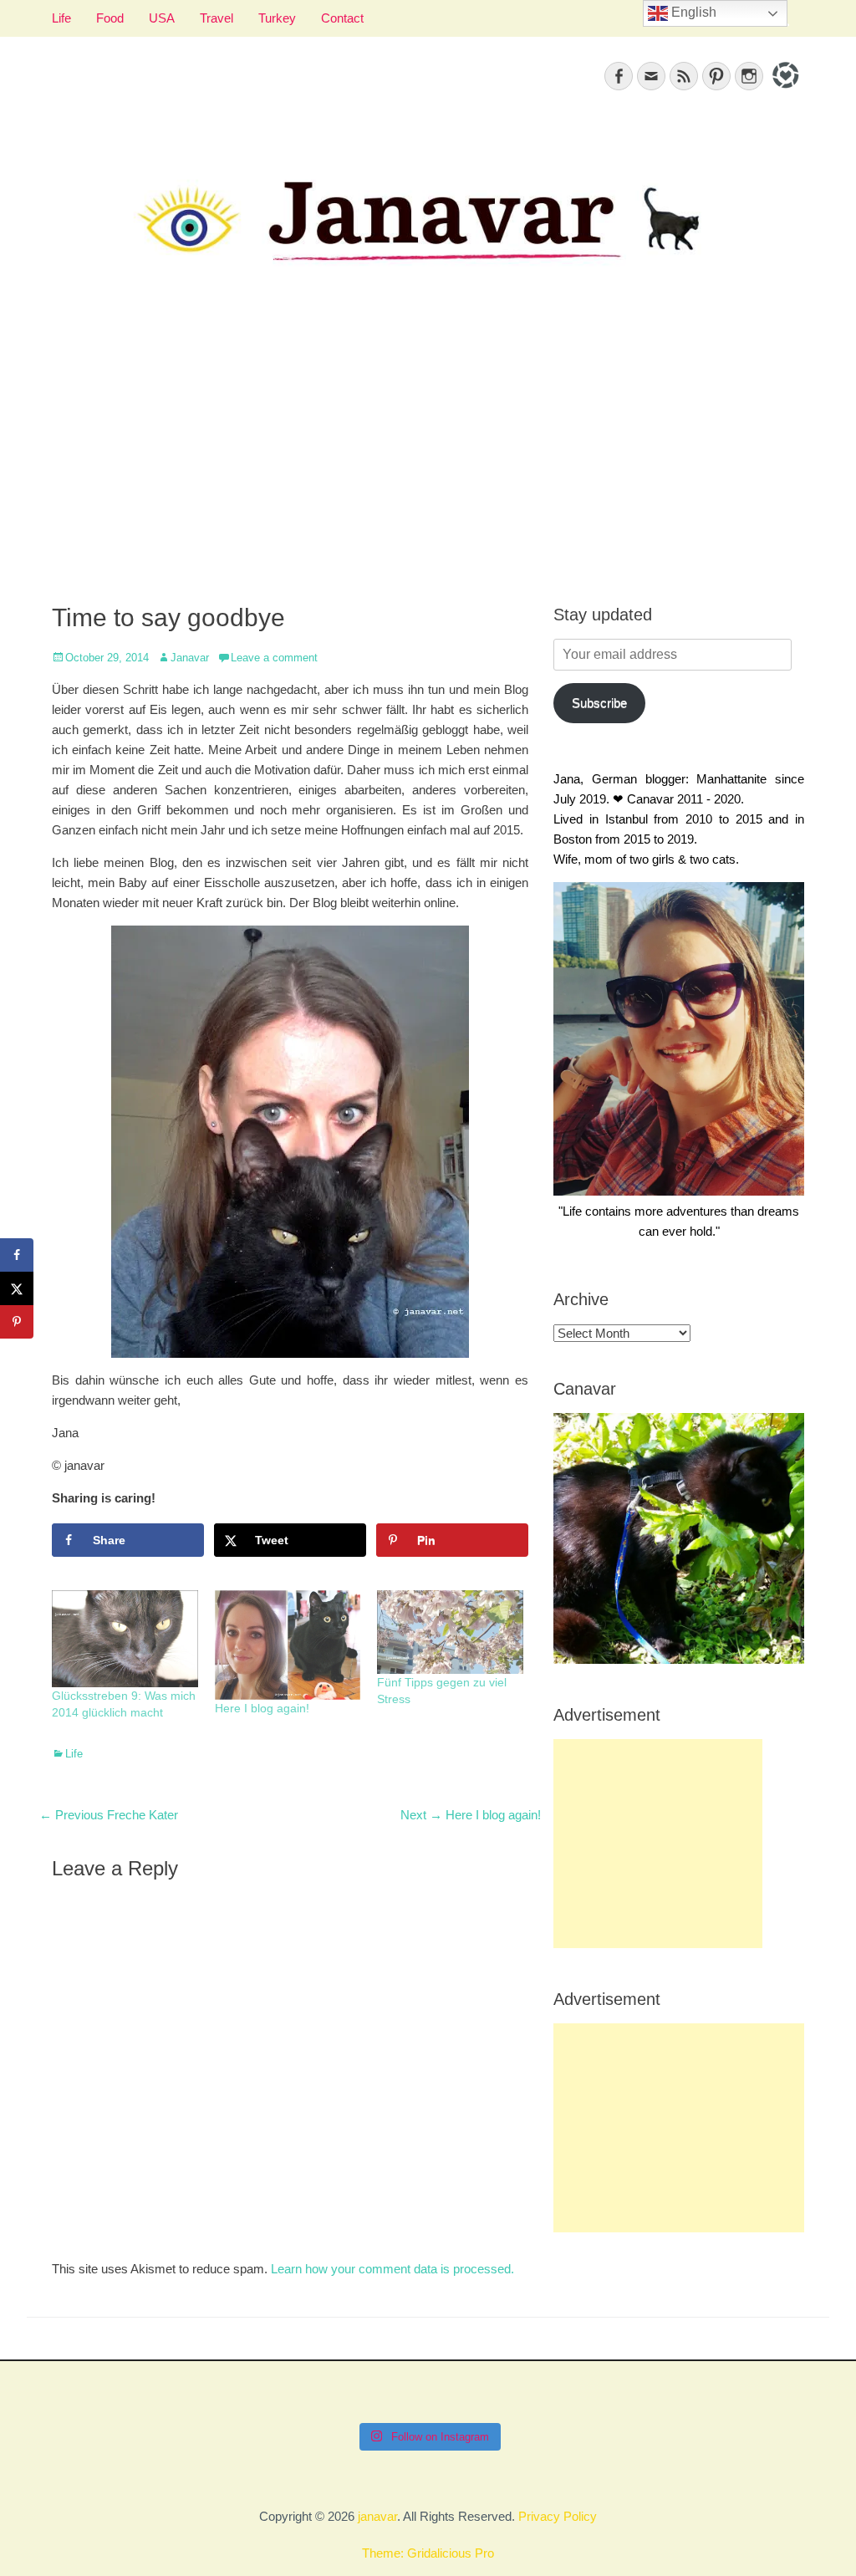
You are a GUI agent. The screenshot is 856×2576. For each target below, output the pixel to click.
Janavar (190, 658)
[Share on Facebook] (17, 1255)
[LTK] (784, 91)
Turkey (277, 18)
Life (61, 18)
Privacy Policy (558, 2516)
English (692, 12)
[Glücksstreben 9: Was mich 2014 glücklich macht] (125, 1639)
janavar (377, 2516)
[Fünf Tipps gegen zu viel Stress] (450, 1632)
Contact (342, 18)
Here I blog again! (262, 1708)
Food (110, 18)
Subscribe (599, 703)
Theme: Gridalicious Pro (428, 2553)
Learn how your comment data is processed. (392, 2269)
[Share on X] (17, 1288)
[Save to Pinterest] (17, 1322)
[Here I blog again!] (288, 1645)
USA (162, 18)
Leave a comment (274, 658)
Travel (217, 18)
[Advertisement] (428, 452)
